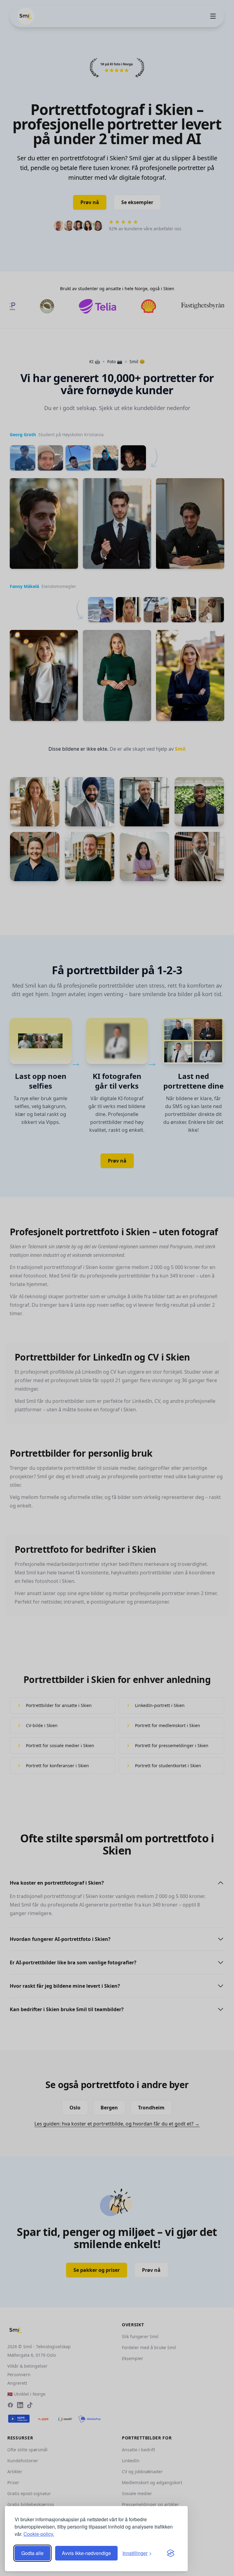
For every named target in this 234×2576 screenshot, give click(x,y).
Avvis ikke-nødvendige (86, 2553)
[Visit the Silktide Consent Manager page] (171, 2553)
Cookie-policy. (39, 2534)
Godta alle (32, 2553)
